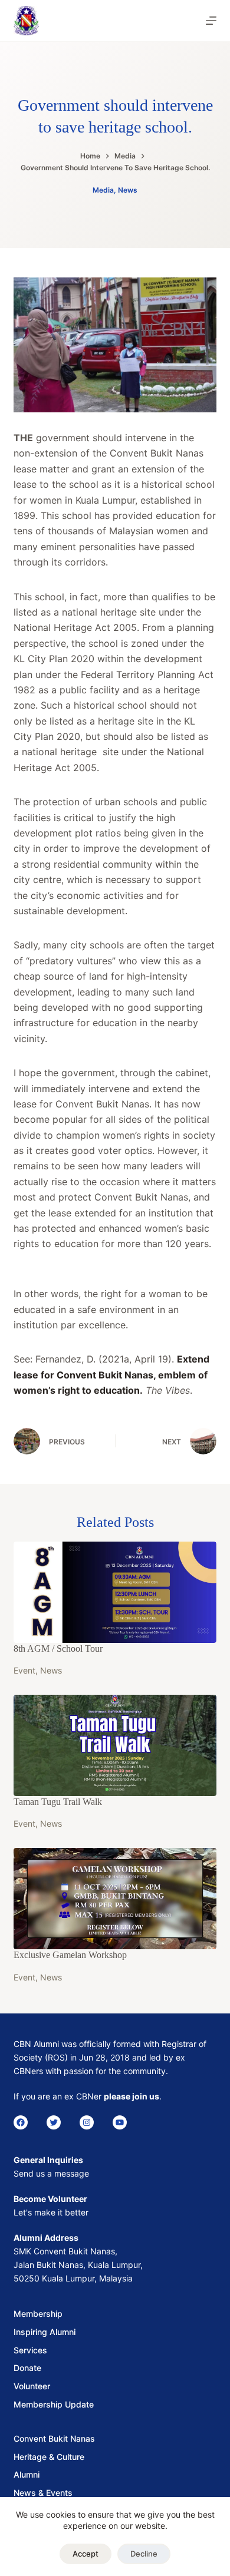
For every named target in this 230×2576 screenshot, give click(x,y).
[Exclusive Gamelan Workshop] (115, 1899)
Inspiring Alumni (45, 2332)
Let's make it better (51, 2212)
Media (103, 190)
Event (24, 1670)
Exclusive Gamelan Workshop (70, 1955)
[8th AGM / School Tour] (115, 1592)
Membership (38, 2314)
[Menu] (211, 21)
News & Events (43, 2493)
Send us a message (51, 2173)
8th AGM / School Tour (58, 1649)
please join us (132, 2096)
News (128, 190)
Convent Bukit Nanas (54, 2438)
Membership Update (54, 2404)
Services (30, 2350)
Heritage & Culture (49, 2457)
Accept (86, 2554)
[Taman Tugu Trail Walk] (115, 1745)
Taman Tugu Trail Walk (58, 1802)
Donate (27, 2368)
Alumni (27, 2474)
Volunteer (32, 2386)
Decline (144, 2554)
